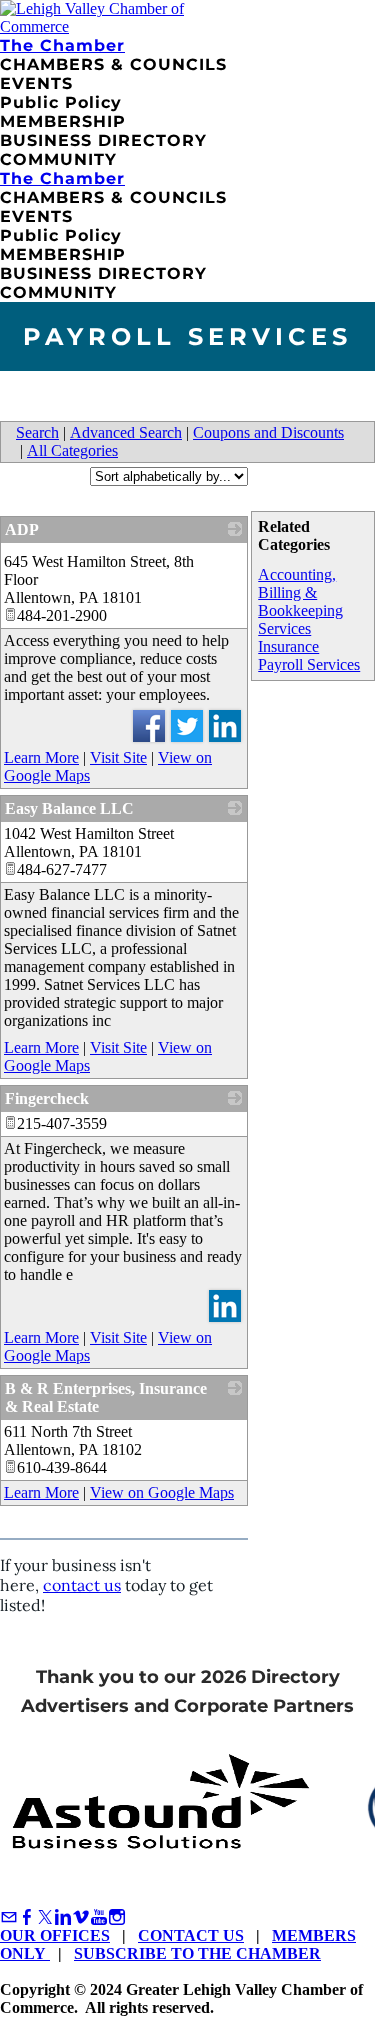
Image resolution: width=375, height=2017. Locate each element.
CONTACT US (191, 1935)
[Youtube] (99, 1917)
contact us (82, 1585)
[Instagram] (117, 1917)
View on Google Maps (162, 1492)
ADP (22, 529)
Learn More (41, 757)
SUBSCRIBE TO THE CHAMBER (197, 1953)
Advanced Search (126, 432)
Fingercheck (47, 1098)
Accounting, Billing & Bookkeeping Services (300, 601)
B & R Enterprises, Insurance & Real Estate (106, 1397)
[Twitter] (45, 1917)
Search (37, 432)
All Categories (72, 450)
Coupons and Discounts (268, 432)
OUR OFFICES (55, 1935)
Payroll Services (309, 664)
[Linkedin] (63, 1917)
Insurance (288, 646)
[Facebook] (27, 1917)
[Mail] (9, 1917)
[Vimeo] (81, 1917)
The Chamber (62, 45)
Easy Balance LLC (69, 808)
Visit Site (118, 757)
